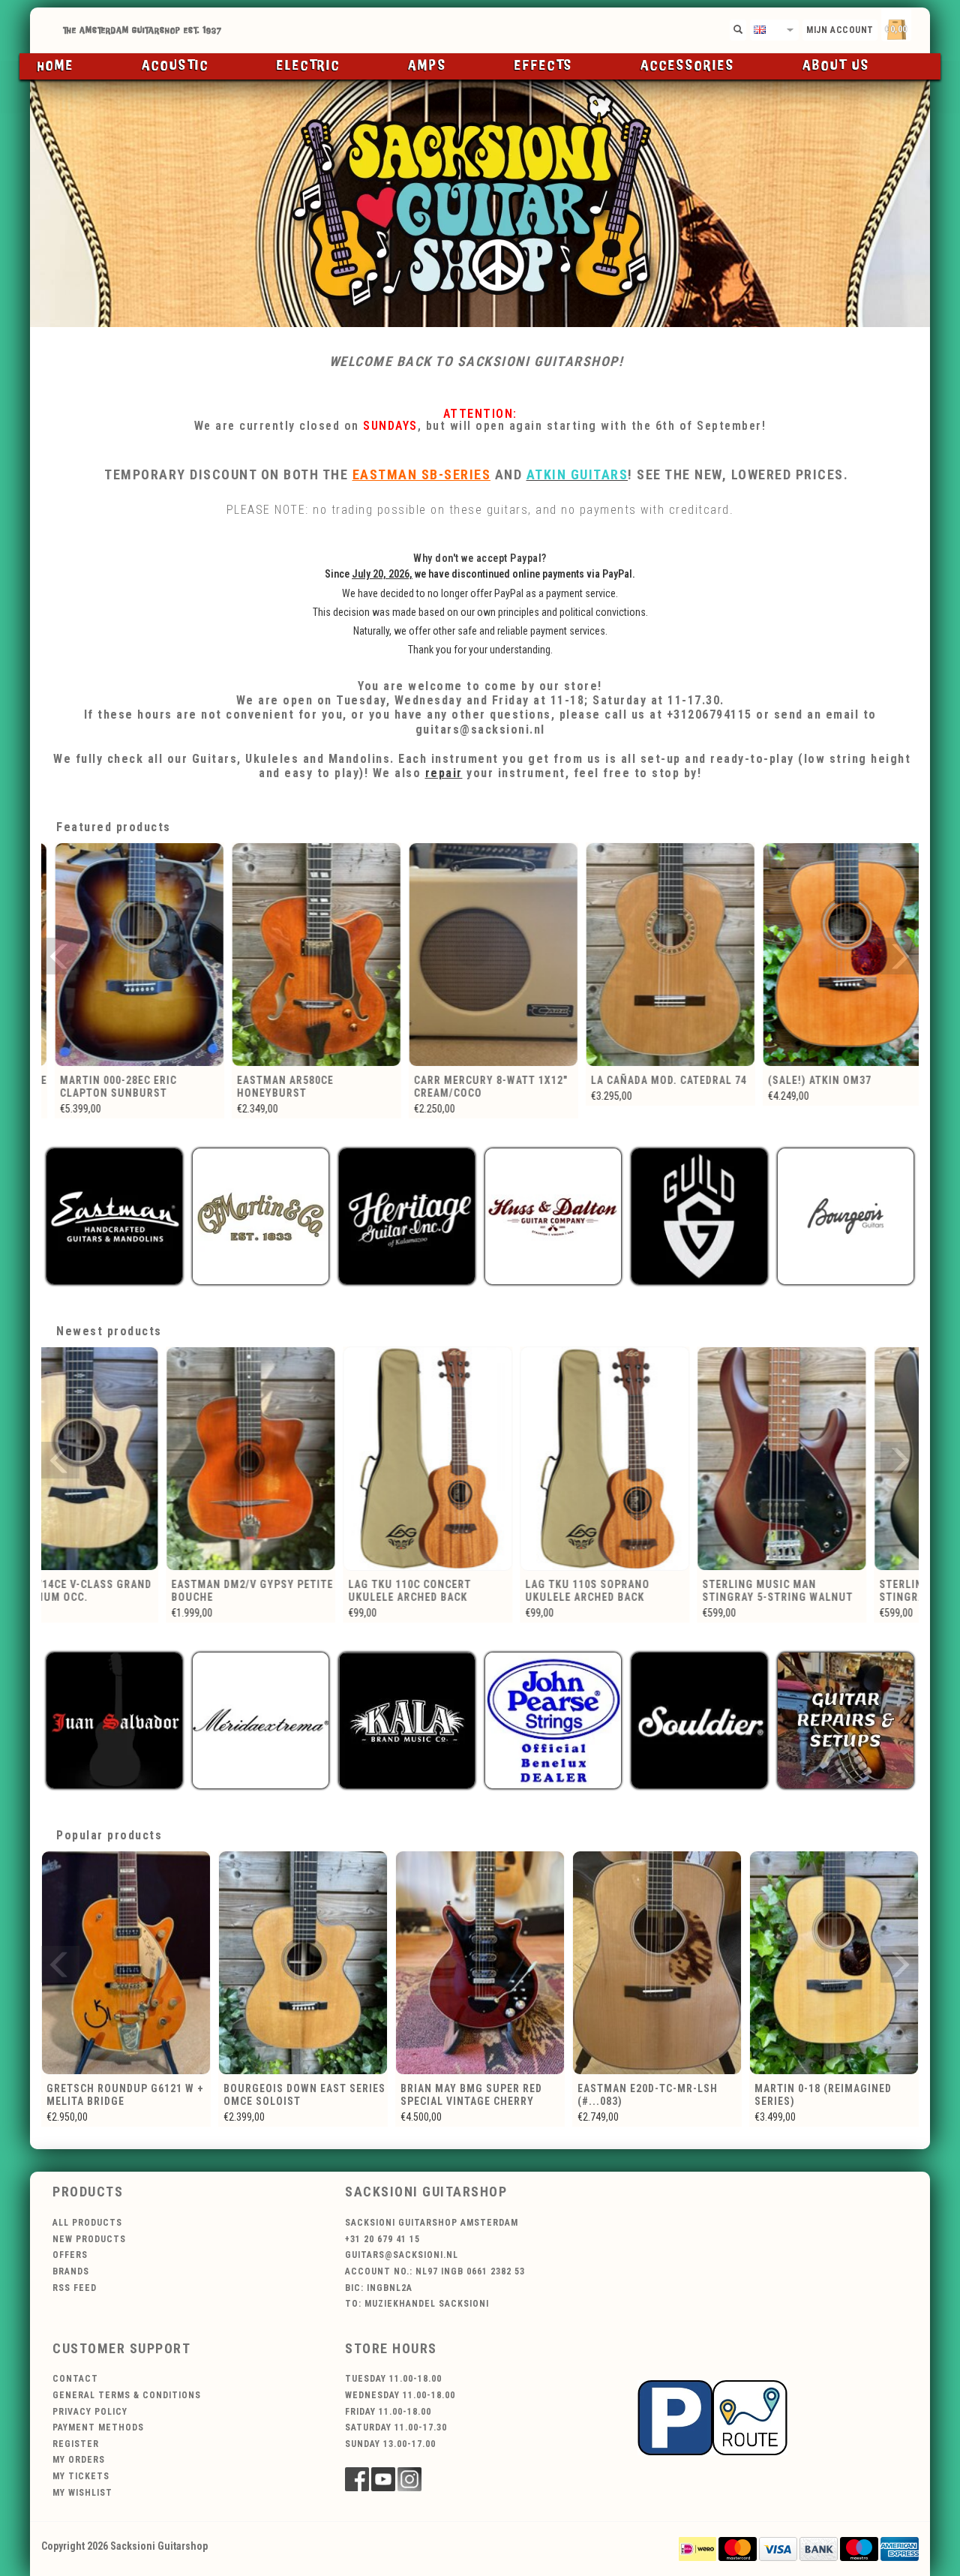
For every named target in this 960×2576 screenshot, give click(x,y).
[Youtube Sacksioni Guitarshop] (383, 2479)
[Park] (712, 2417)
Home (56, 66)
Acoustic (175, 66)
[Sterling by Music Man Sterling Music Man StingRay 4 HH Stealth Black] (834, 1459)
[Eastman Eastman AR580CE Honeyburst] (130, 955)
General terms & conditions (127, 2395)
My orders (79, 2460)
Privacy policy (90, 2412)
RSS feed (75, 2288)
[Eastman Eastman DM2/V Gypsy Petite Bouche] (126, 1459)
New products (89, 2239)
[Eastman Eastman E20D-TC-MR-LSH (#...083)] (480, 1963)
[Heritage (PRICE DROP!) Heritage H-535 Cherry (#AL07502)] (838, 955)
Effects (544, 66)
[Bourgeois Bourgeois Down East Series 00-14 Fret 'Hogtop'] (834, 1963)
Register (76, 2444)
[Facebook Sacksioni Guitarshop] (357, 2479)
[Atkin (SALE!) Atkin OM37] (661, 955)
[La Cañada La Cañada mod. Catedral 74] (484, 955)
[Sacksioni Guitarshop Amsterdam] (480, 203)
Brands (71, 2271)
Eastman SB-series (422, 474)
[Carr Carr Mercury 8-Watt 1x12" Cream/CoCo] (307, 955)
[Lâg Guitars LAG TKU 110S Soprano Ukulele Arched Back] (480, 1459)
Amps (427, 66)
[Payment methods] (697, 2548)
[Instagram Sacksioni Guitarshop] (409, 2479)
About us (836, 66)
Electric (309, 66)
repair (444, 773)
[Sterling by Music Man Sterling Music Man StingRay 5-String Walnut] (657, 1459)
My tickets (81, 2476)
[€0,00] (922, 27)
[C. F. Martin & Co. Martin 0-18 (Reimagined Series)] (657, 1963)
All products (87, 2223)
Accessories (688, 66)
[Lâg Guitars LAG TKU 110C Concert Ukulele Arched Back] (303, 1459)
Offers (70, 2255)
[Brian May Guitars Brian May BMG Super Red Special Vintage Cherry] (303, 1963)
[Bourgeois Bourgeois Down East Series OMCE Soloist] (126, 1963)
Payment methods (98, 2427)
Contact (75, 2379)
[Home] (480, 30)
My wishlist (82, 2493)
